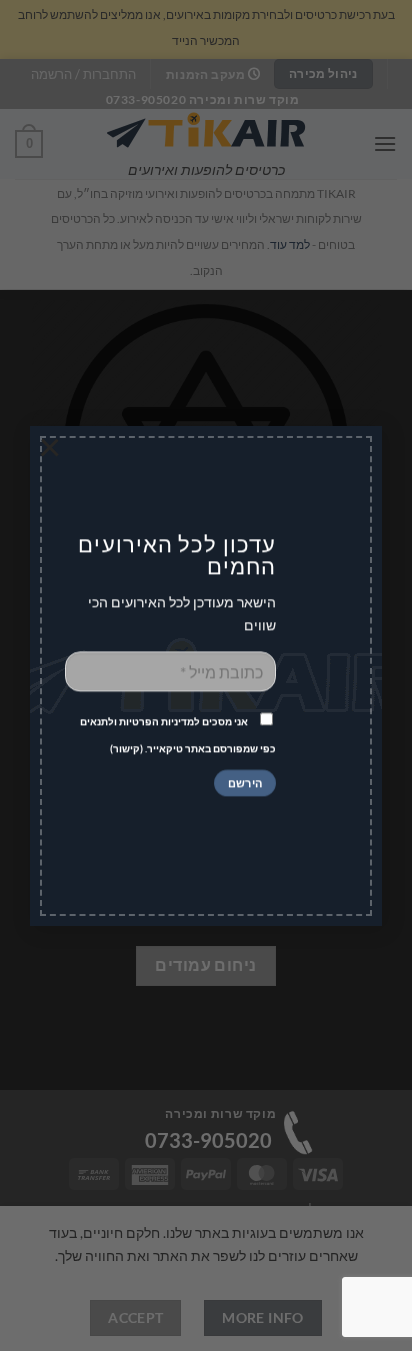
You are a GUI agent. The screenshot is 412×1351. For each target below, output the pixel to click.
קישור (126, 749)
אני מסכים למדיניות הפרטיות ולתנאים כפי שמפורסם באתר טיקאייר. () (178, 735)
